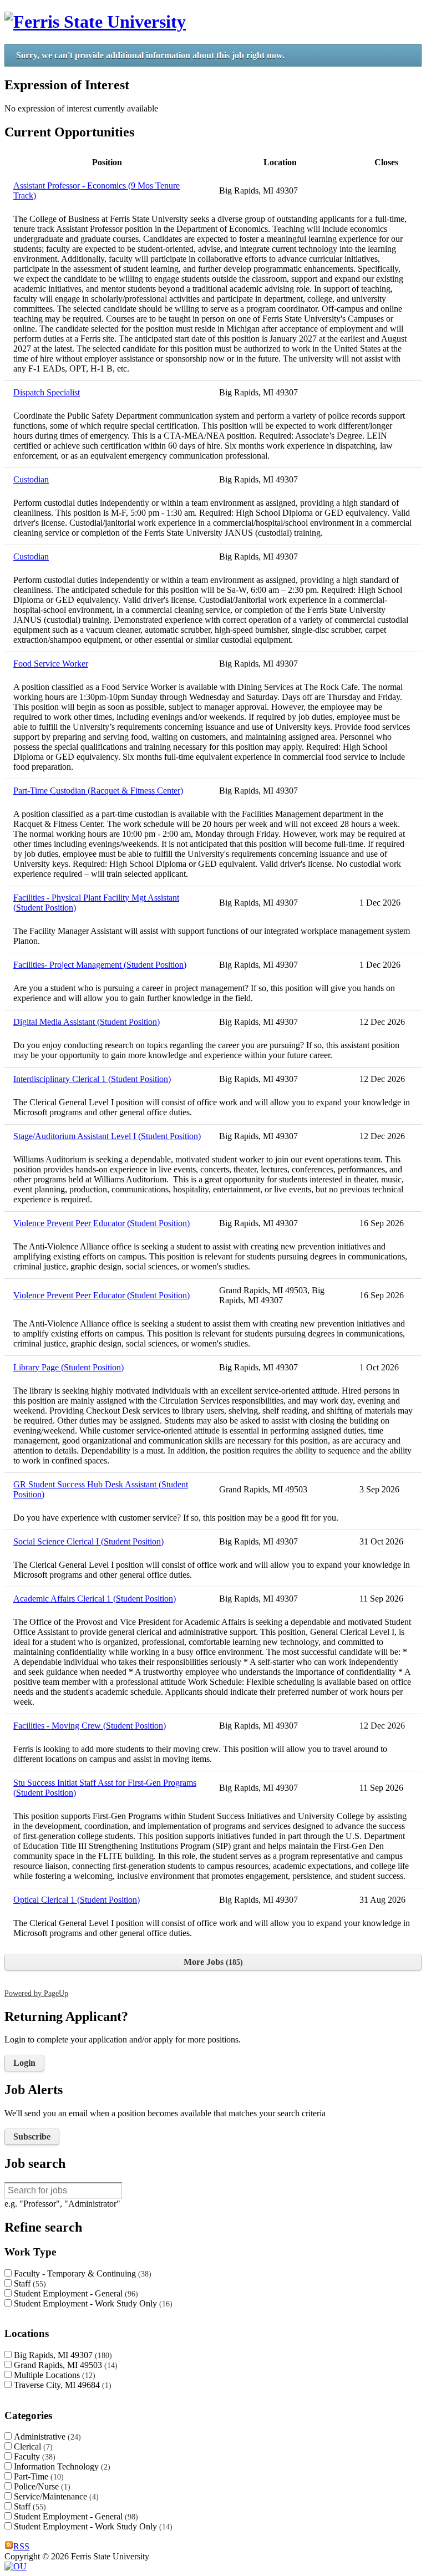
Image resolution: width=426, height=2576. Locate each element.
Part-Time (37, 2476)
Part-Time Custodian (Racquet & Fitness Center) (98, 791)
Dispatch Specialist (47, 392)
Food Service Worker (51, 664)
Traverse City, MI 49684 (61, 2385)
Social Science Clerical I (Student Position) (88, 1541)
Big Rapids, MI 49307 (62, 2355)
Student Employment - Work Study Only (92, 2303)
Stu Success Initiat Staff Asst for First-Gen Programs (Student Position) (105, 1788)
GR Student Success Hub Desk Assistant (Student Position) (101, 1489)
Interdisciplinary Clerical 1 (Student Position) (92, 1079)
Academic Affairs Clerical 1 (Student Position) (95, 1599)
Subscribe (32, 2136)
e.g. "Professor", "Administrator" (62, 2204)
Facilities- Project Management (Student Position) (100, 965)
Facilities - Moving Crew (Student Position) (90, 1726)
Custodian (31, 479)
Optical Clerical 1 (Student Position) (77, 1900)
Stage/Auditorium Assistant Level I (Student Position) (107, 1136)
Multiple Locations (53, 2375)
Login (24, 2063)
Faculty (33, 2456)
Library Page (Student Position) (69, 1367)
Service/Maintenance (55, 2496)
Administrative (46, 2437)
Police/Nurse (41, 2486)
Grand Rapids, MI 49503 (64, 2365)
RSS (21, 2546)
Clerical (32, 2447)
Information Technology (61, 2466)
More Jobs (212, 1962)
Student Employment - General (75, 2293)
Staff (29, 2283)
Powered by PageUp (36, 1993)
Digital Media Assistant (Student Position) (87, 1022)
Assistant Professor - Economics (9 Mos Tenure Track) (97, 190)
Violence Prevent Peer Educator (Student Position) (102, 1223)
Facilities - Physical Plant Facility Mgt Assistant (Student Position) (96, 903)
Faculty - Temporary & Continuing (81, 2273)
